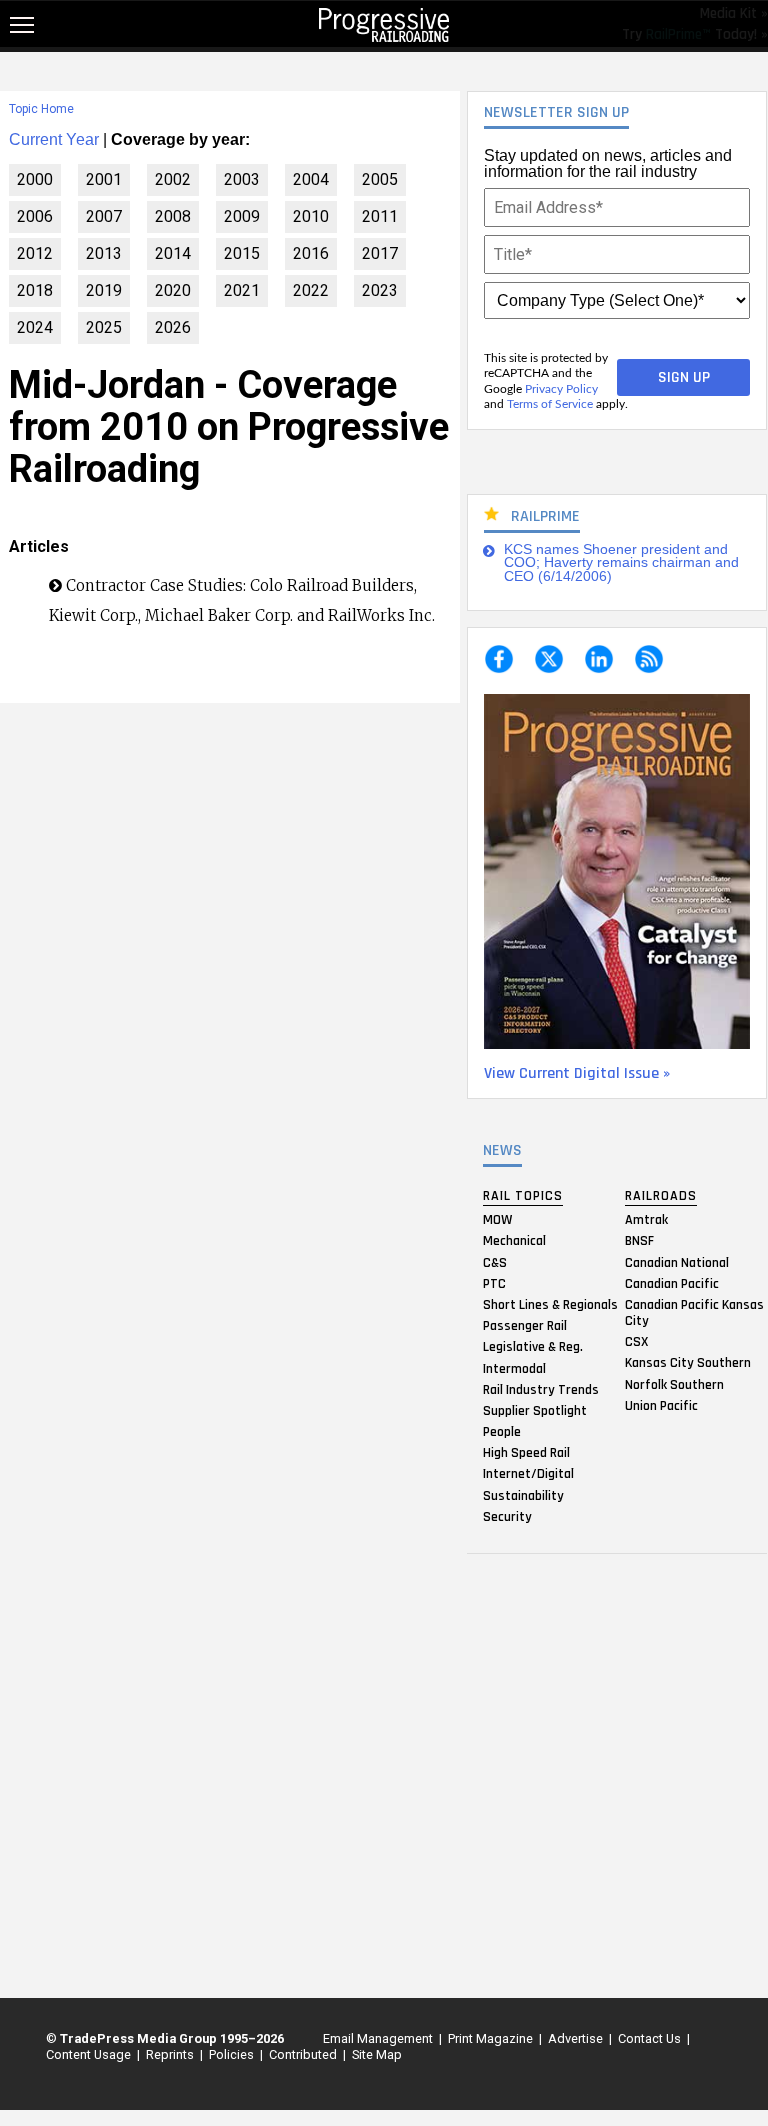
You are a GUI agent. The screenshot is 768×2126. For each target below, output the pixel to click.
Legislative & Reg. (533, 1347)
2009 (242, 216)
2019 (104, 290)
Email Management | (379, 2038)
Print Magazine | (492, 2038)
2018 (35, 290)
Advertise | (577, 2038)
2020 (173, 290)
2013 (104, 253)
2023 (380, 290)
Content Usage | (90, 2054)
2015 (242, 253)
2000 (35, 179)
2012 (35, 253)
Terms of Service (550, 404)
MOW (497, 1220)
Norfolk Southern (674, 1384)
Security (507, 1516)
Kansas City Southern (688, 1363)
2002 (173, 179)
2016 (311, 253)
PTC (494, 1283)
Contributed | (304, 2054)
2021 (242, 290)
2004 (311, 179)
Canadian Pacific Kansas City (694, 1312)
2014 (173, 253)
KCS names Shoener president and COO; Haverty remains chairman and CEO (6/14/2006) (621, 563)
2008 (173, 216)
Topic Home (41, 109)
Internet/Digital (528, 1474)
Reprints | (171, 2054)
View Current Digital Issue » (577, 1073)
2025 (104, 327)
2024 (35, 327)
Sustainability (523, 1495)
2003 (242, 179)
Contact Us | (651, 2038)
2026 (173, 327)
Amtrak (646, 1220)
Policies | (233, 2054)
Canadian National (677, 1262)
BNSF (639, 1241)
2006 (35, 216)
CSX (636, 1342)
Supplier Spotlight (535, 1410)
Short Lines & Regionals (550, 1304)
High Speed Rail (526, 1453)
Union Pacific (661, 1405)
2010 (311, 216)
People (502, 1432)
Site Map (377, 2054)
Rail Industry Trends (541, 1389)
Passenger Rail (525, 1326)
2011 (380, 216)
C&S (495, 1262)
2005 (380, 179)
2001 (104, 179)
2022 (311, 290)
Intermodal (514, 1368)
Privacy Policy (561, 389)
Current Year (54, 139)
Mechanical (514, 1241)
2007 (104, 216)
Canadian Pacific (672, 1283)
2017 (380, 253)
